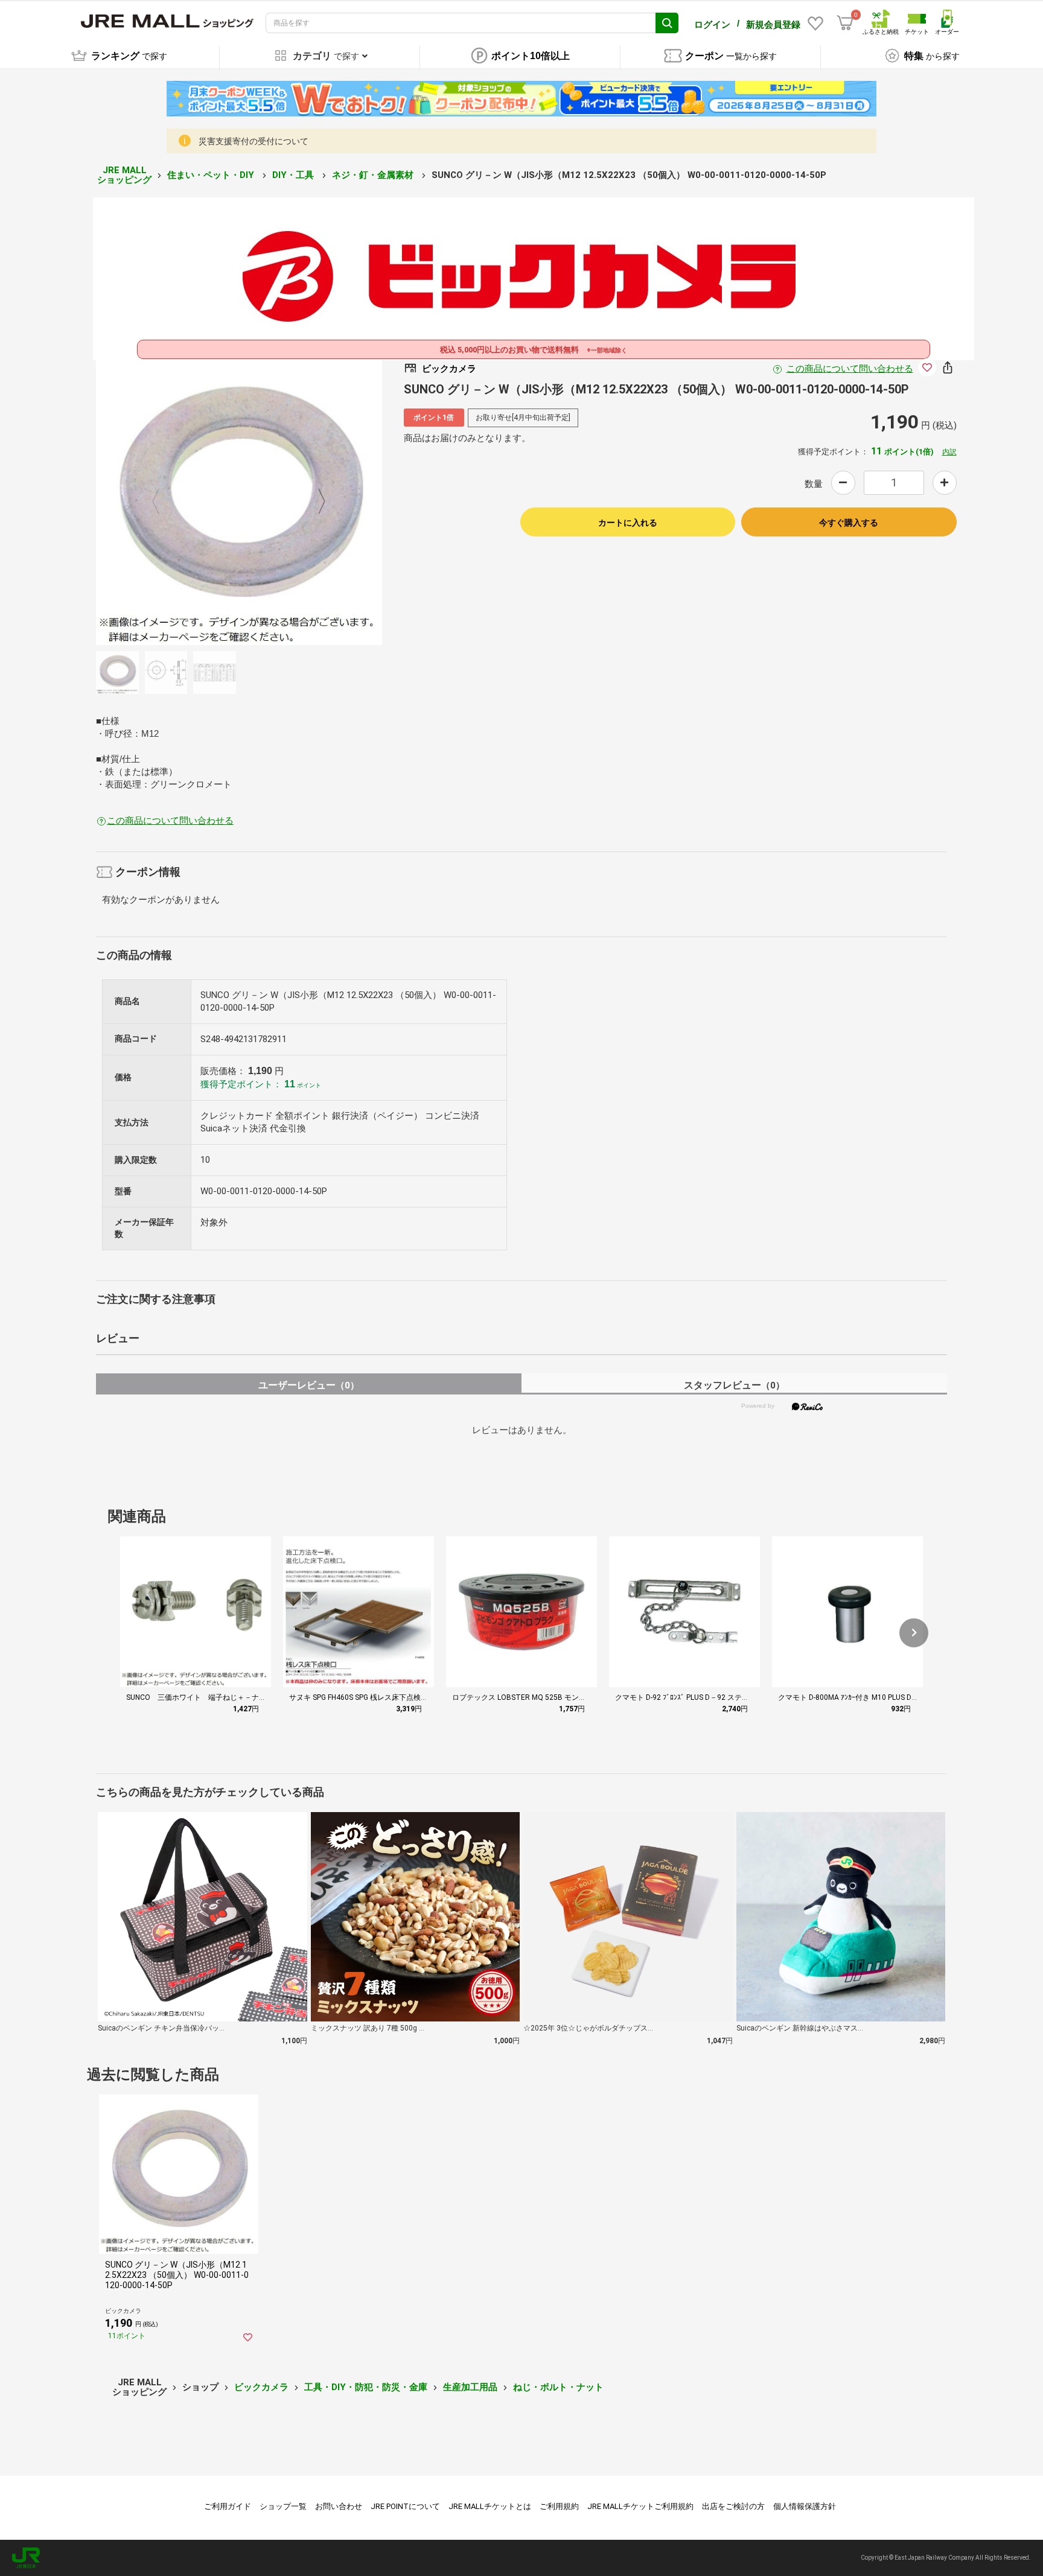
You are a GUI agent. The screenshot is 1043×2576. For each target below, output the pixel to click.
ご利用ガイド (228, 2506)
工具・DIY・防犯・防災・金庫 (366, 2387)
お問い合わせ (339, 2506)
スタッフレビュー (734, 1385)
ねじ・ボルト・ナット (558, 2387)
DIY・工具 (294, 175)
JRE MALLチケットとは (490, 2506)
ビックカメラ (261, 2387)
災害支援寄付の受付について (254, 141)
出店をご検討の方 (733, 2506)
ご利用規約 (559, 2506)
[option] (239, 502)
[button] (914, 1633)
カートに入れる (628, 523)
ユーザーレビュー (309, 1385)
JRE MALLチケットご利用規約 (640, 2506)
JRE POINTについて (405, 2506)
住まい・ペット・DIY (212, 175)
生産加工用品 (470, 2387)
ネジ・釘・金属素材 (374, 175)
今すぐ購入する (849, 523)
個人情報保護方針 (805, 2506)
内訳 (949, 452)
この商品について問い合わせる (850, 369)
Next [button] (314, 502)
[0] (845, 23)
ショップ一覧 (283, 2506)
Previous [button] (163, 502)
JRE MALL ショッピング (124, 175)
